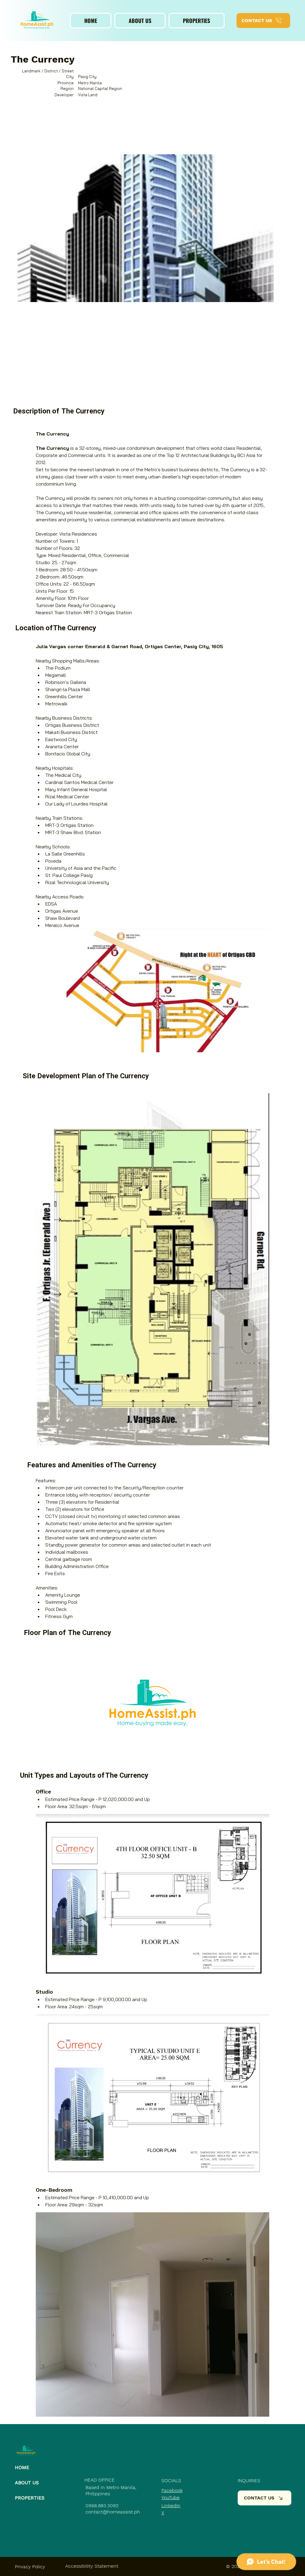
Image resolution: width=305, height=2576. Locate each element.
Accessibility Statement (92, 2566)
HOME (22, 2467)
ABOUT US (27, 2483)
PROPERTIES (30, 2498)
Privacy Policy (30, 2567)
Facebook (172, 2490)
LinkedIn (171, 2506)
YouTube (171, 2498)
